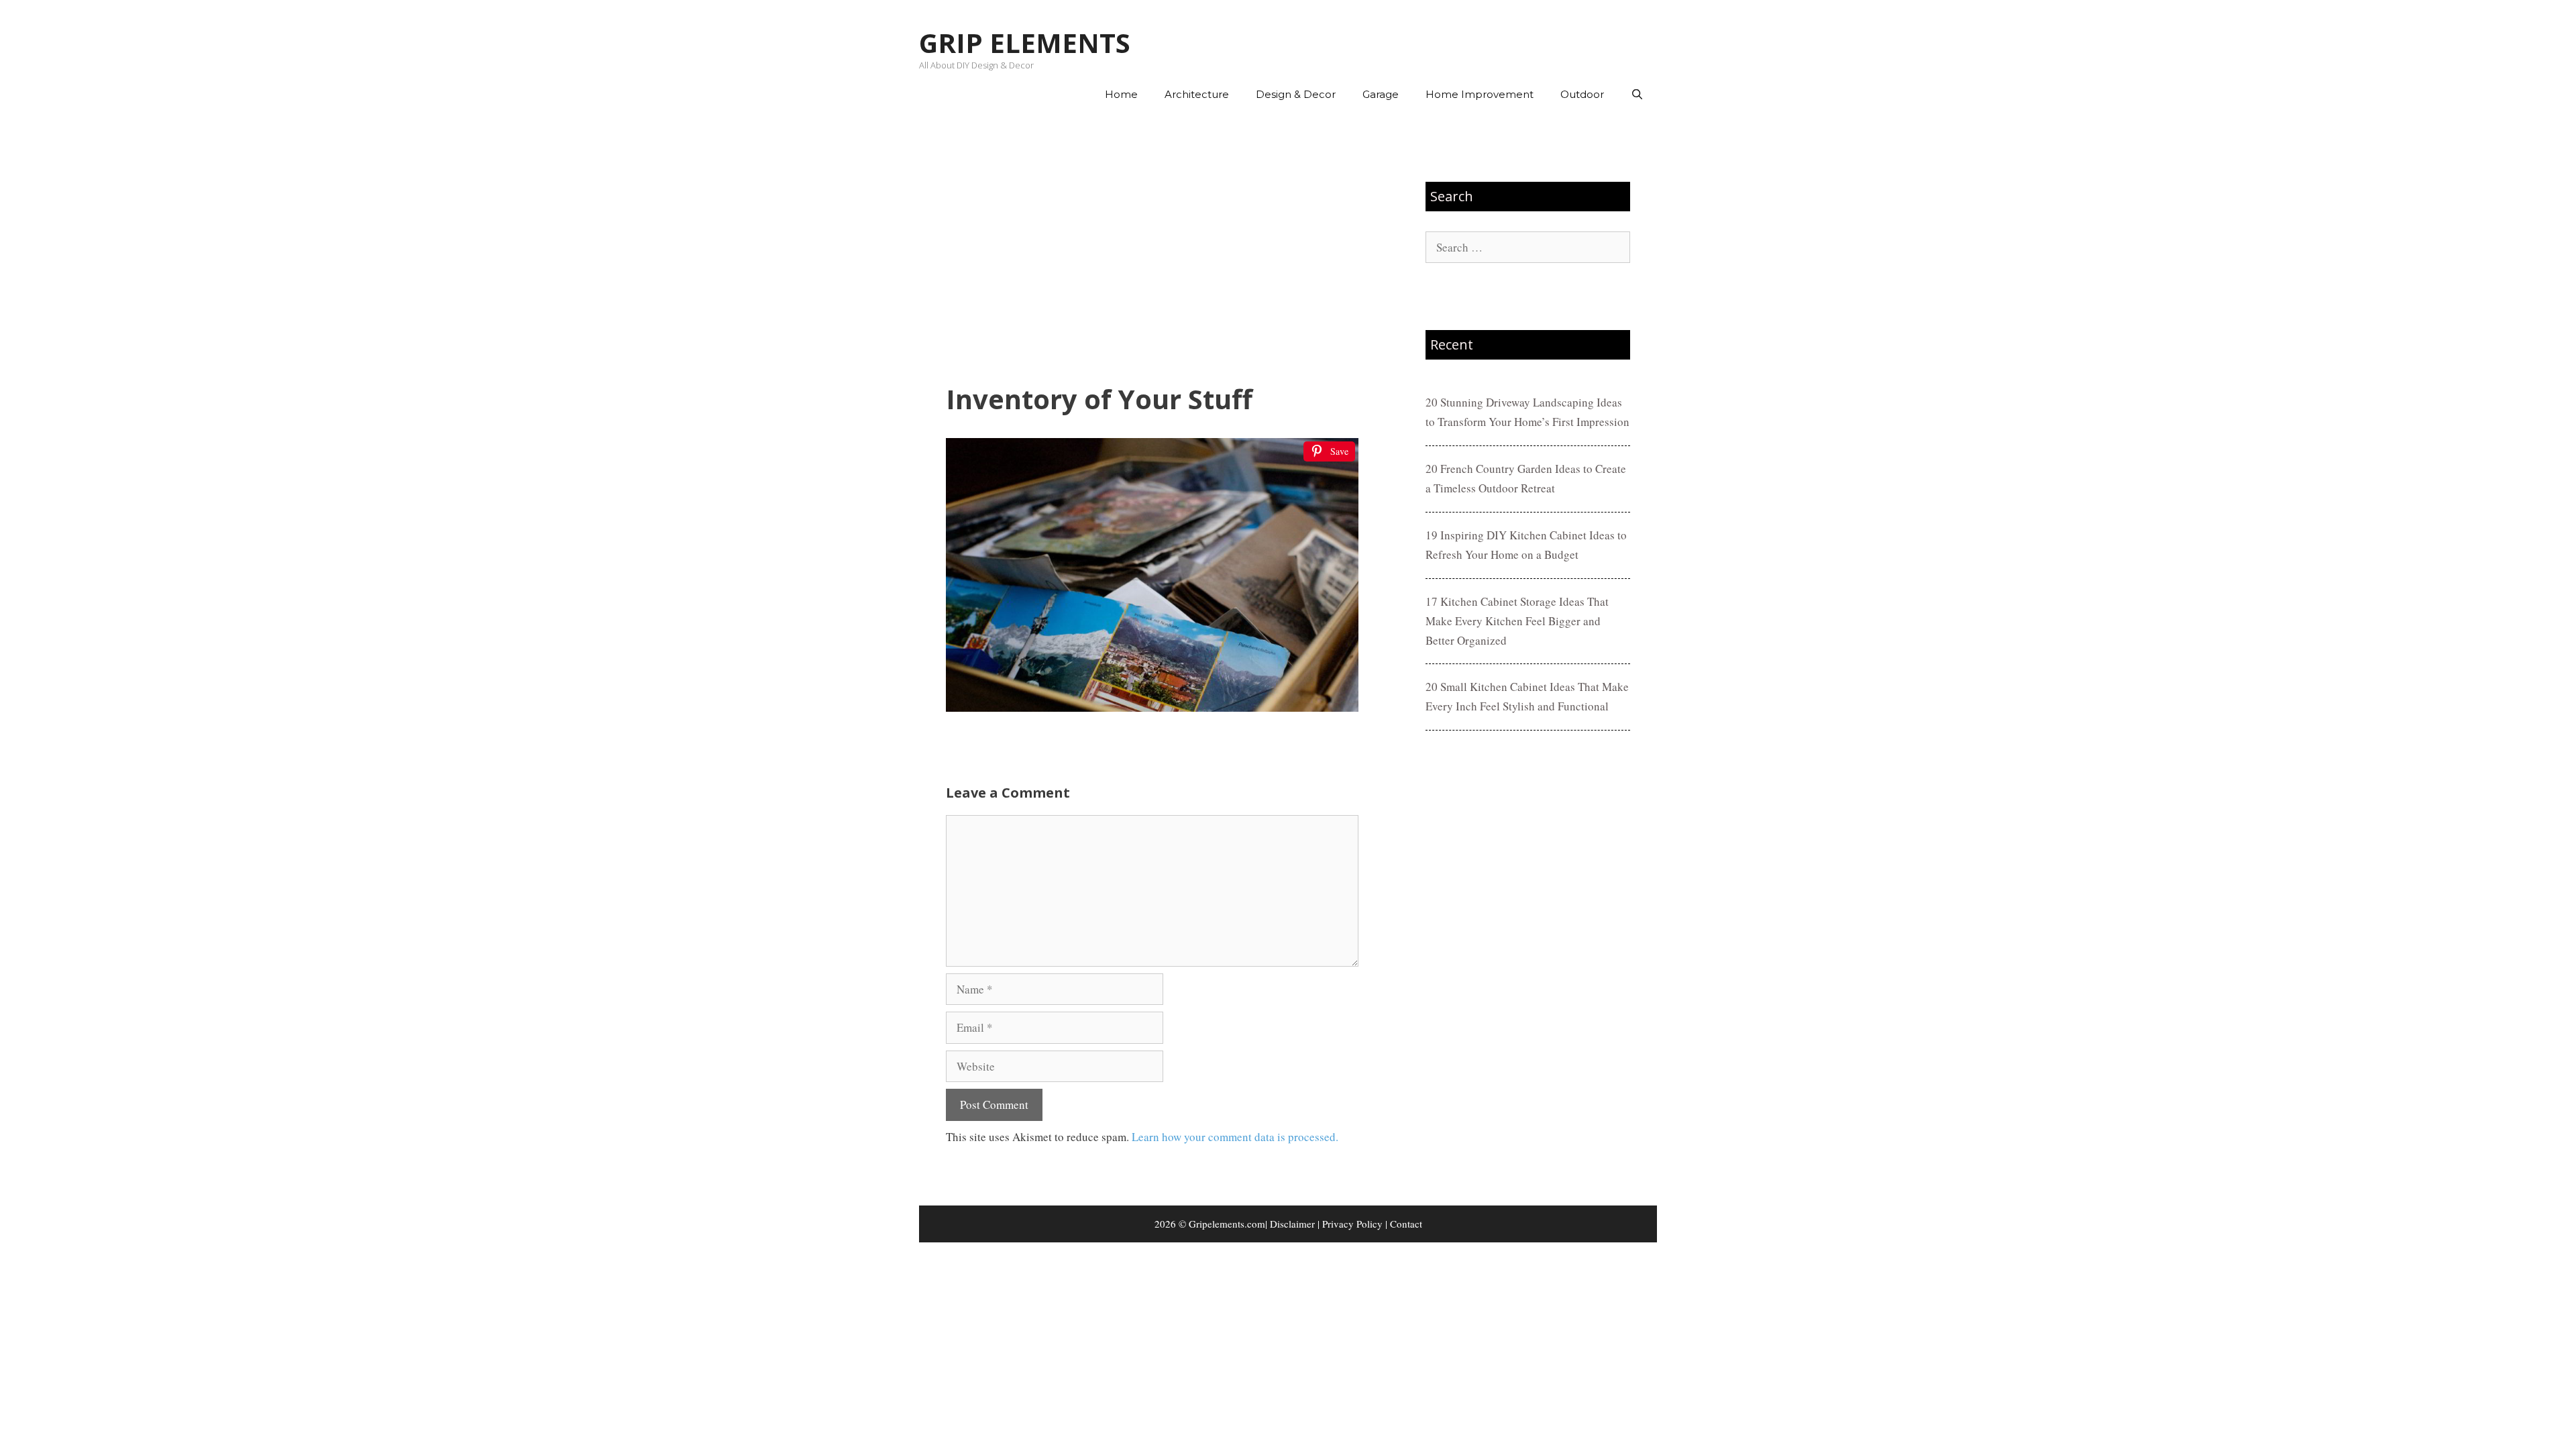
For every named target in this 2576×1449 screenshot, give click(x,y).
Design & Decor (1296, 94)
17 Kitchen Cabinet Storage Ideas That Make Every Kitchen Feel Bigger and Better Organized (1517, 621)
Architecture (1197, 94)
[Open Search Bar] (1637, 95)
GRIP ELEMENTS (1025, 43)
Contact (1406, 1224)
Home (1121, 94)
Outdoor (1582, 94)
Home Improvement (1480, 94)
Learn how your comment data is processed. (1235, 1137)
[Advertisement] (1152, 249)
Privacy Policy (1352, 1224)
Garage (1381, 94)
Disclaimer (1292, 1224)
